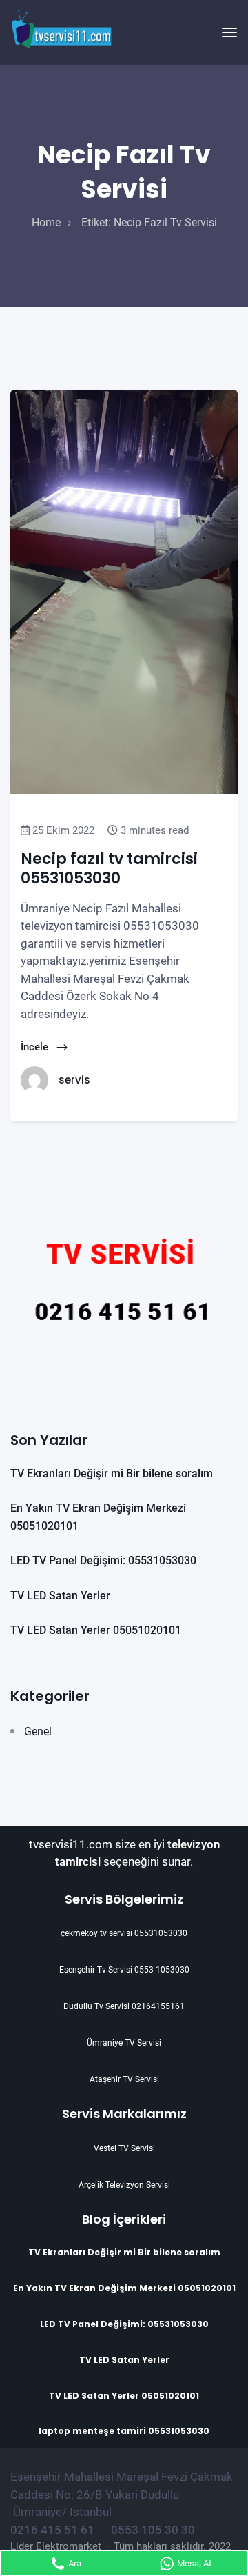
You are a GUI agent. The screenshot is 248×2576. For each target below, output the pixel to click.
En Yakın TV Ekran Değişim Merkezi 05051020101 (124, 2288)
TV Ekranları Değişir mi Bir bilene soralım (112, 1474)
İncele (36, 1047)
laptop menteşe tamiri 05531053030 (124, 2431)
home (46, 222)
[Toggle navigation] (229, 32)
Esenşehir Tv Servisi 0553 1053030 (124, 1970)
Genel (38, 1731)
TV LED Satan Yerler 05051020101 (96, 1630)
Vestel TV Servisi (124, 2148)
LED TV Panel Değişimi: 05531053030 (103, 1560)
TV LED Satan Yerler (60, 1596)
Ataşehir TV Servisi (124, 2079)
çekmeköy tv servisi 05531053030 (124, 1933)
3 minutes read (153, 830)
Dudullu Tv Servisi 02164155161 (124, 2006)
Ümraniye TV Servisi (124, 2043)
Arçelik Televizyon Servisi (124, 2185)
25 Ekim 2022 (62, 830)
